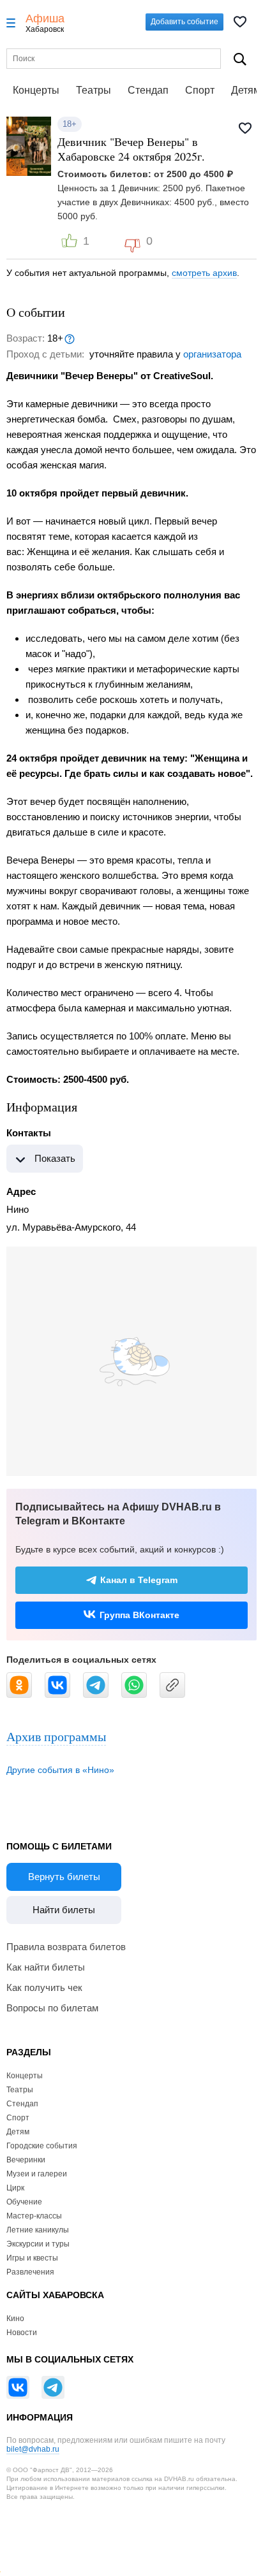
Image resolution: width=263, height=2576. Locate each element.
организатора (212, 354)
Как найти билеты (46, 1967)
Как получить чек (44, 1987)
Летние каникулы (38, 2230)
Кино (15, 2319)
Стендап (148, 90)
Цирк (15, 2188)
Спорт (200, 90)
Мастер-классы (34, 2216)
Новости (22, 2333)
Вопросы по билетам (52, 2008)
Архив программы (56, 1736)
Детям (18, 2132)
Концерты (36, 90)
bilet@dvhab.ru (33, 2449)
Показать (55, 1158)
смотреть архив (204, 273)
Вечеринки (26, 2160)
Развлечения (30, 2272)
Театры (94, 90)
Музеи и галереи (37, 2174)
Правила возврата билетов (66, 1947)
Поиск (240, 59)
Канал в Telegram (139, 1580)
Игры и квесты (32, 2258)
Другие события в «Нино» (60, 1770)
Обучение (24, 2202)
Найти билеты (64, 1910)
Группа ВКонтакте (139, 1615)
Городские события (42, 2146)
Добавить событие (184, 22)
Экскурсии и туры (38, 2244)
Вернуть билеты (64, 1877)
